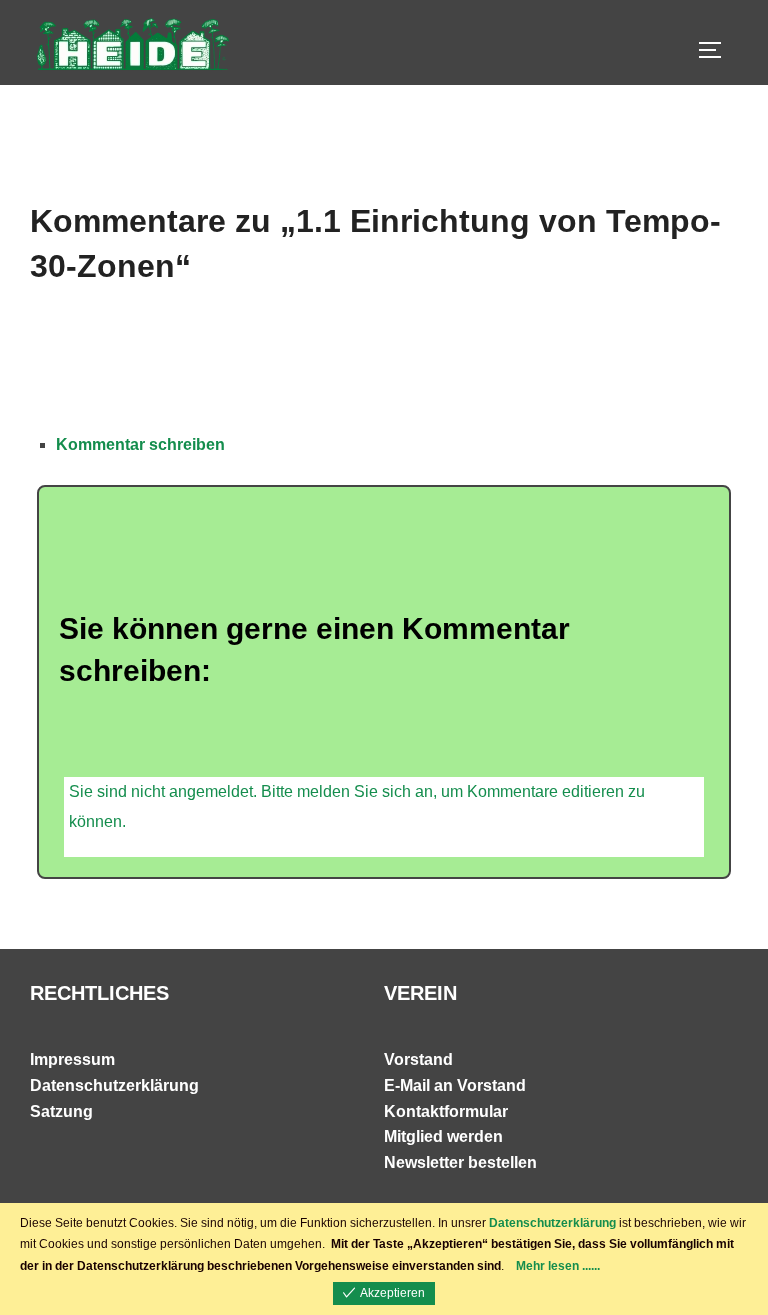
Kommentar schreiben (140, 444)
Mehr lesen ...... (558, 1266)
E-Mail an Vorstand (455, 1085)
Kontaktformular (446, 1111)
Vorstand (418, 1059)
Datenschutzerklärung (114, 1085)
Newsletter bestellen (460, 1162)
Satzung (61, 1111)
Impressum (72, 1059)
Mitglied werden (443, 1136)
